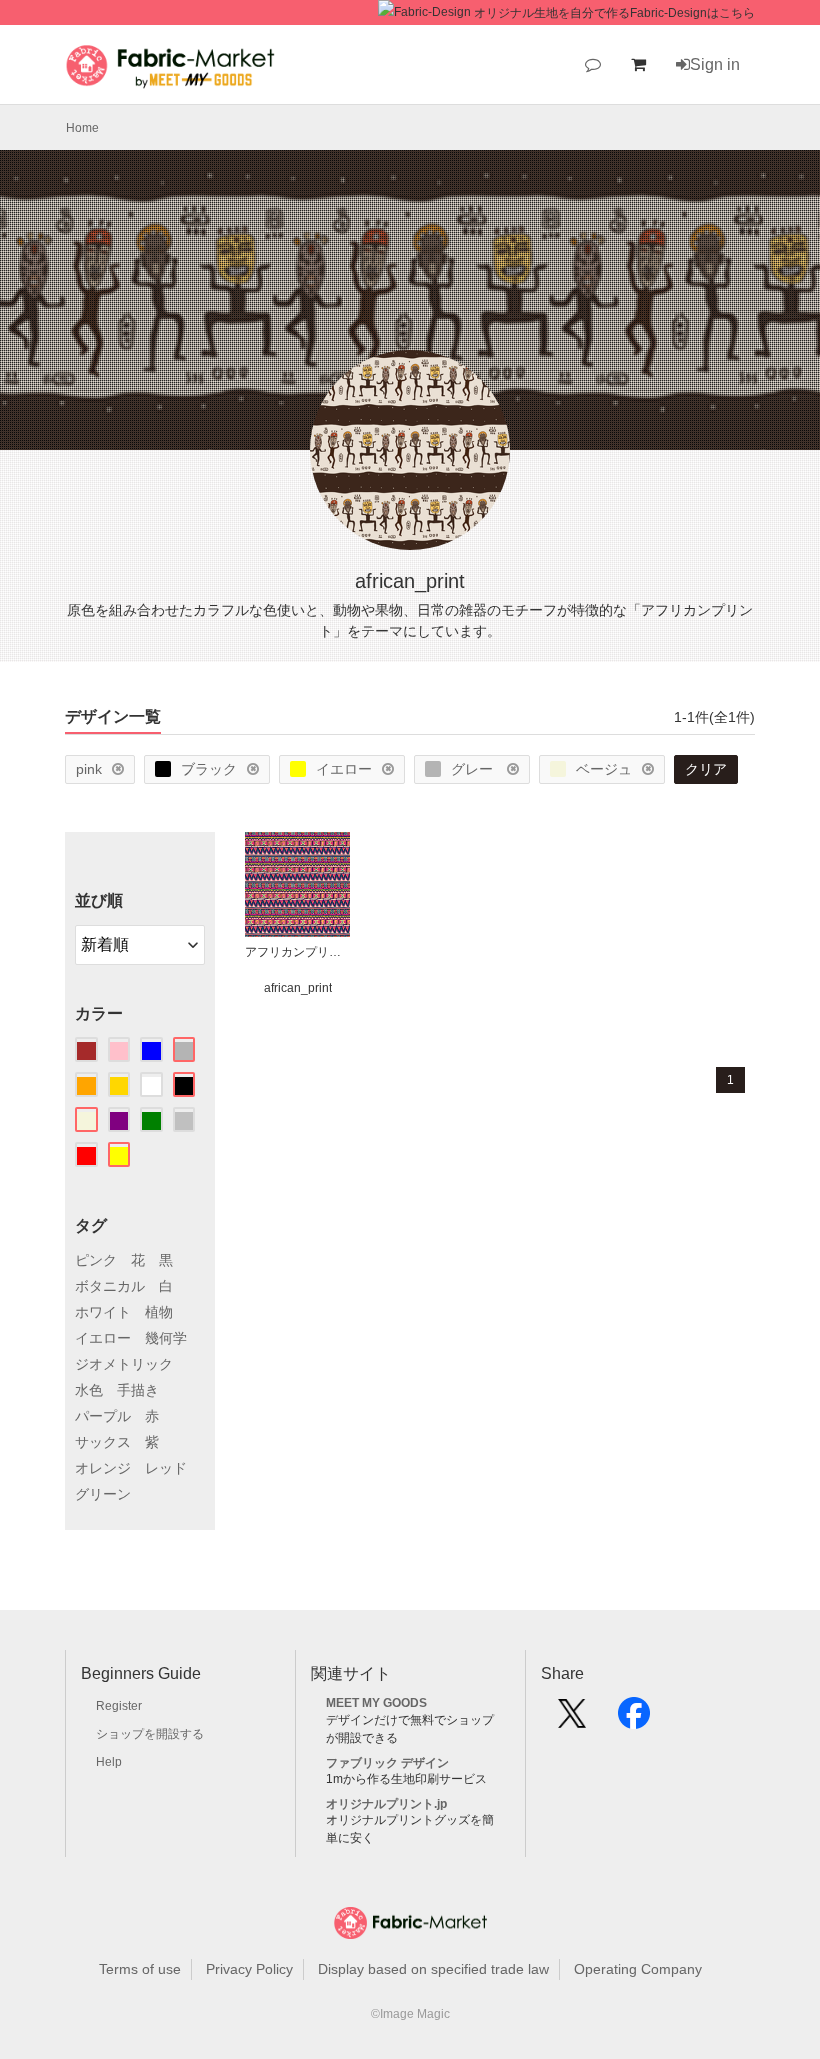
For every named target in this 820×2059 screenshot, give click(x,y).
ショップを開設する (150, 1734)
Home (82, 128)
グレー (474, 769)
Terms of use (140, 1969)
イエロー (344, 769)
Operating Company (638, 1969)
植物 (159, 1312)
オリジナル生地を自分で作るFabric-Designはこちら (614, 13)
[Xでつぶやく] (572, 1720)
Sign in (715, 64)
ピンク (96, 1260)
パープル (103, 1416)
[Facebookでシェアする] (634, 1720)
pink (89, 769)
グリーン (103, 1494)
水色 (89, 1390)
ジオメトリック (124, 1364)
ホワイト (103, 1312)
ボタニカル (110, 1286)
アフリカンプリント (297, 952)
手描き (138, 1390)
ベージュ (604, 769)
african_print (298, 988)
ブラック (209, 769)
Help (109, 1762)
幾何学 (166, 1338)
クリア (706, 769)
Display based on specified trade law (433, 1969)
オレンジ (103, 1468)
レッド (166, 1468)
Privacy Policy (249, 1969)
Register (119, 1706)
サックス (103, 1442)
